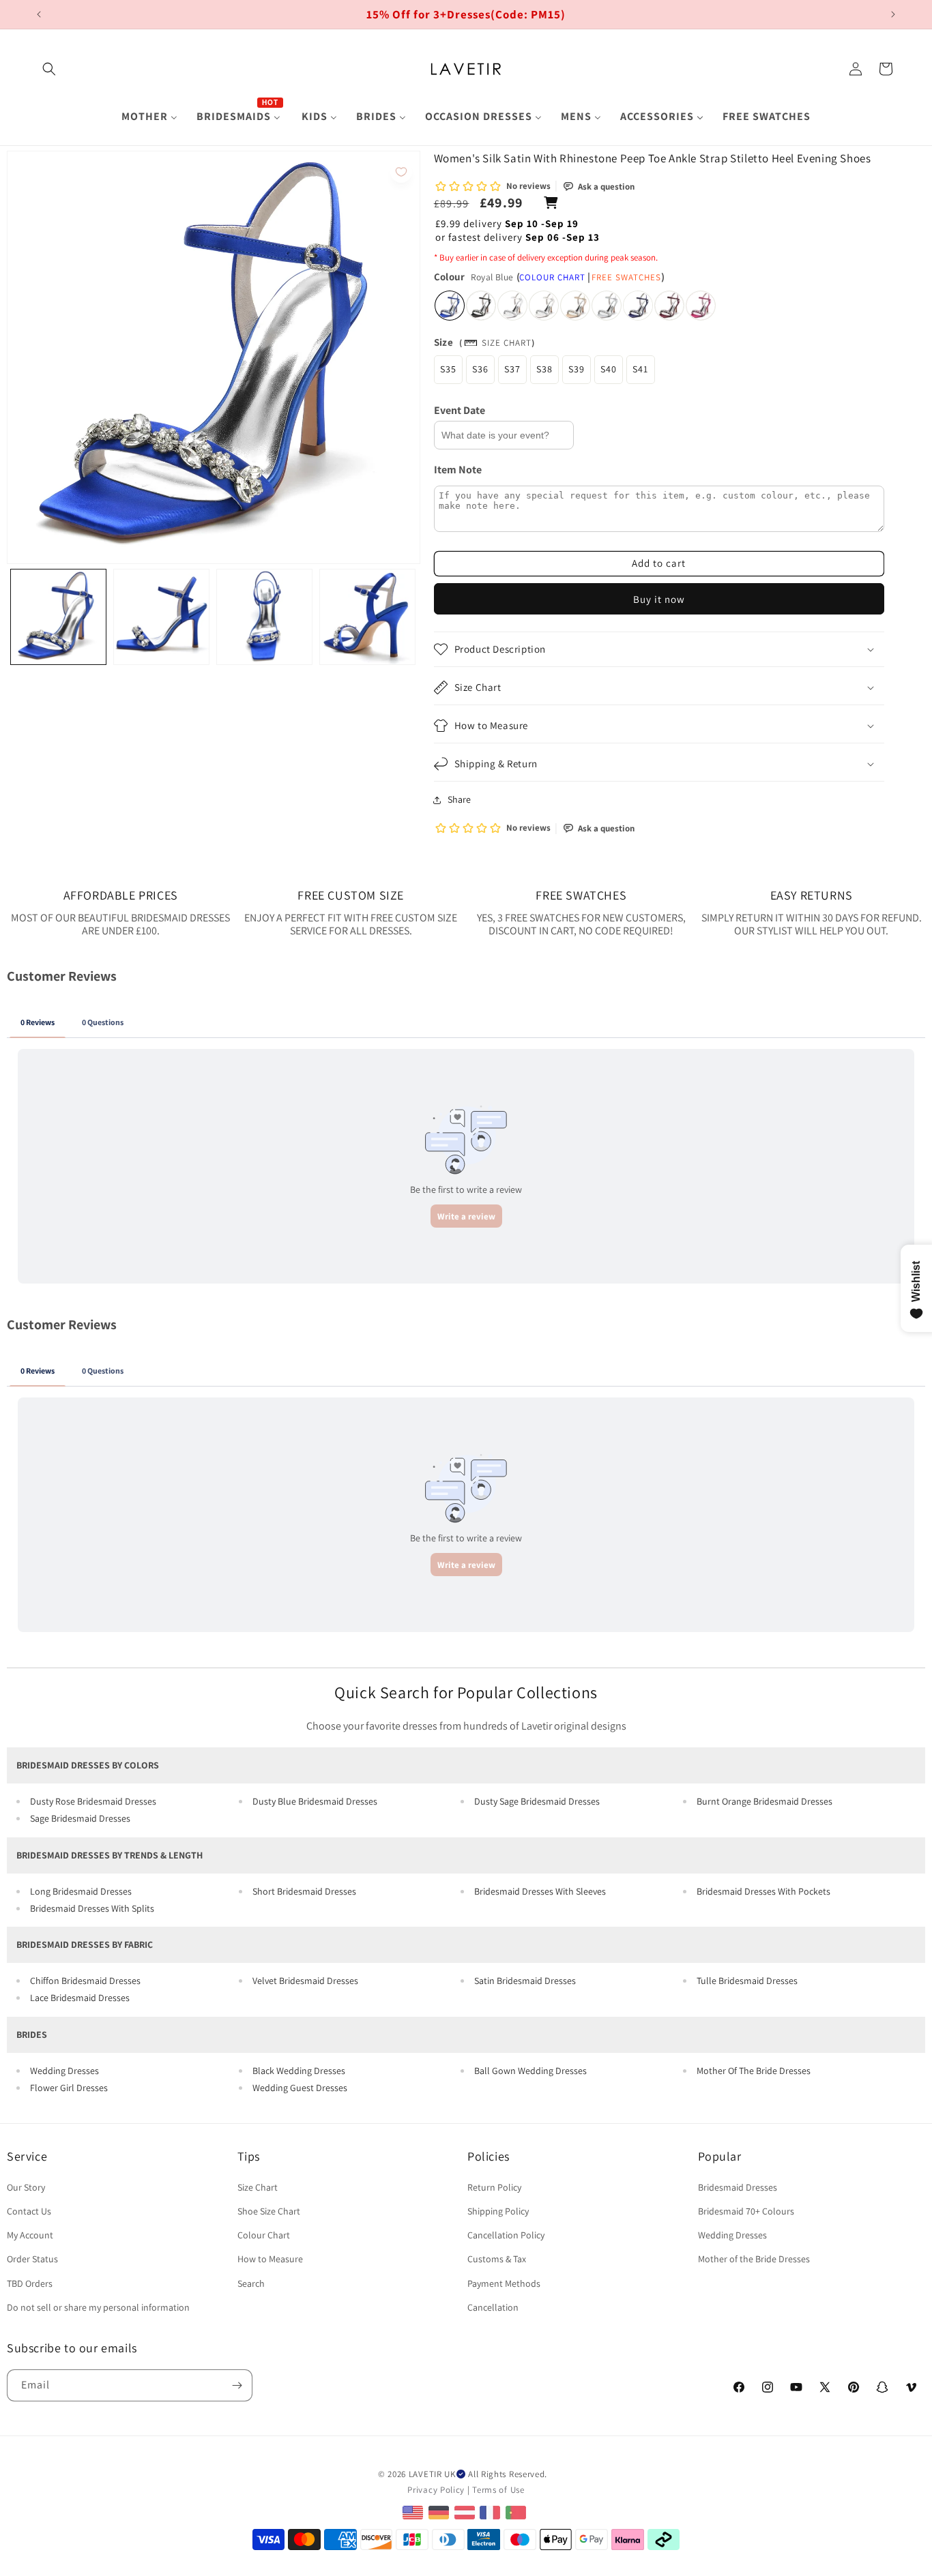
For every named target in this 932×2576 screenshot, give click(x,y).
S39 (577, 369)
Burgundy (669, 306)
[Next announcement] (893, 14)
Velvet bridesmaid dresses (305, 1981)
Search (251, 2283)
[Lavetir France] (492, 2512)
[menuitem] (149, 117)
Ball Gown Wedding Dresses (530, 2071)
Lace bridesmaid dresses (80, 1998)
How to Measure (270, 2259)
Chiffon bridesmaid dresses (85, 1981)
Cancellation (493, 2307)
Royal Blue (450, 306)
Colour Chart (552, 277)
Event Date (460, 410)
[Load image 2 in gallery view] (161, 617)
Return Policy (494, 2187)
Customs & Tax (497, 2259)
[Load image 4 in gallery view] (367, 617)
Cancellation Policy (506, 2235)
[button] (49, 69)
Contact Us (29, 2211)
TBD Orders (30, 2283)
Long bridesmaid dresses (81, 1891)
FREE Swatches (626, 277)
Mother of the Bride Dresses (754, 2259)
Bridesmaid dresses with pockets (763, 1891)
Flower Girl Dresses (69, 2088)
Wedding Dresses (64, 2071)
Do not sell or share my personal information (98, 2307)
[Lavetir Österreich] (466, 2512)
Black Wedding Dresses (299, 2071)
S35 (448, 369)
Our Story (26, 2187)
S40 (609, 369)
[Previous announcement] (39, 14)
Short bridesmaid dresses (304, 1891)
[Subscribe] (237, 2385)
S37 (512, 369)
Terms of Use (498, 2490)
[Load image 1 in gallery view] (58, 617)
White (512, 306)
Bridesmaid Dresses (738, 2187)
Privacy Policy (436, 2490)
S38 (544, 369)
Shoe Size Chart (269, 2211)
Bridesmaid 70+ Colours (746, 2211)
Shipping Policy (498, 2211)
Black (481, 306)
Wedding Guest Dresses (300, 2088)
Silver (607, 306)
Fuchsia (701, 306)
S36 (480, 369)
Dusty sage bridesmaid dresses (537, 1801)
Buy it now (659, 599)
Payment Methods (504, 2283)
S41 (640, 369)
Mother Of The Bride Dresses (754, 2071)
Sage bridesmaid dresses (80, 1818)
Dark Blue (638, 306)
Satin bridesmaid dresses (525, 1981)
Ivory (544, 306)
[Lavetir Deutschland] (440, 2512)
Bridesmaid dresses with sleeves (540, 1891)
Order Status (32, 2259)
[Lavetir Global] (414, 2512)
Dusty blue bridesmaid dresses (315, 1801)
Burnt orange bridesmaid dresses (764, 1801)
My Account (30, 2235)
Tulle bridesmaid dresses (747, 1981)
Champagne (575, 306)
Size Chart (507, 343)
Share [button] (459, 799)
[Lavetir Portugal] (518, 2512)
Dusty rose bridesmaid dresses (93, 1801)
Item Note (458, 470)
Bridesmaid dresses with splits (92, 1908)
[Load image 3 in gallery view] (264, 617)
